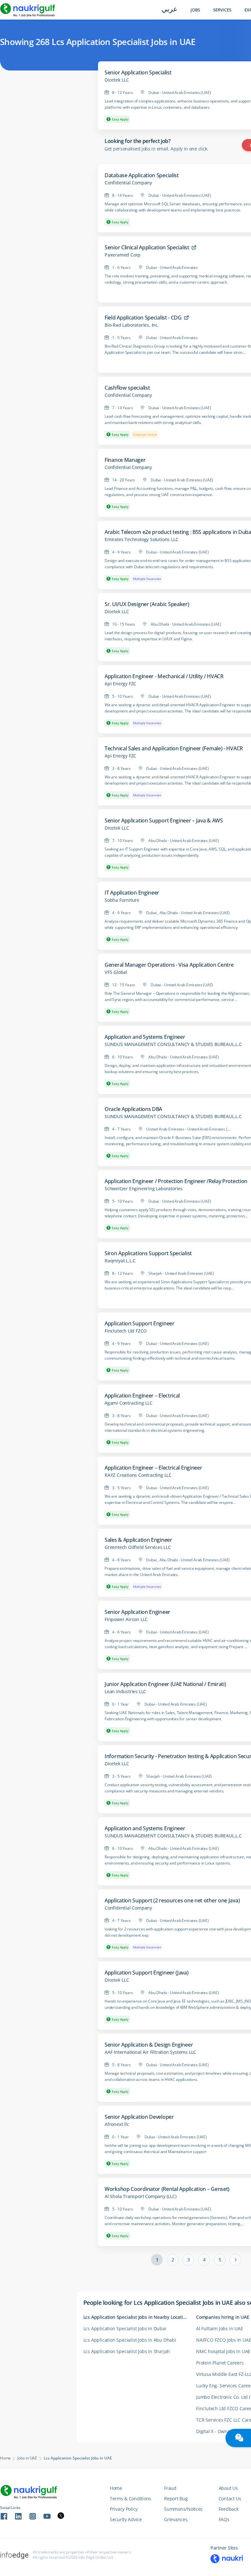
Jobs (195, 10)
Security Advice (126, 2519)
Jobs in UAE (27, 2458)
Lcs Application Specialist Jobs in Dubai (125, 2328)
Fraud (170, 2488)
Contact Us (230, 2498)
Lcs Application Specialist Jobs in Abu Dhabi (130, 2340)
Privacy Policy (124, 2509)
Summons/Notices (183, 2509)
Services (222, 10)
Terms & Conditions (131, 2498)
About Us (228, 2488)
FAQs (224, 2519)
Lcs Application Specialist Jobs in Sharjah (127, 2351)
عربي (169, 10)
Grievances (176, 2519)
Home (5, 2458)
